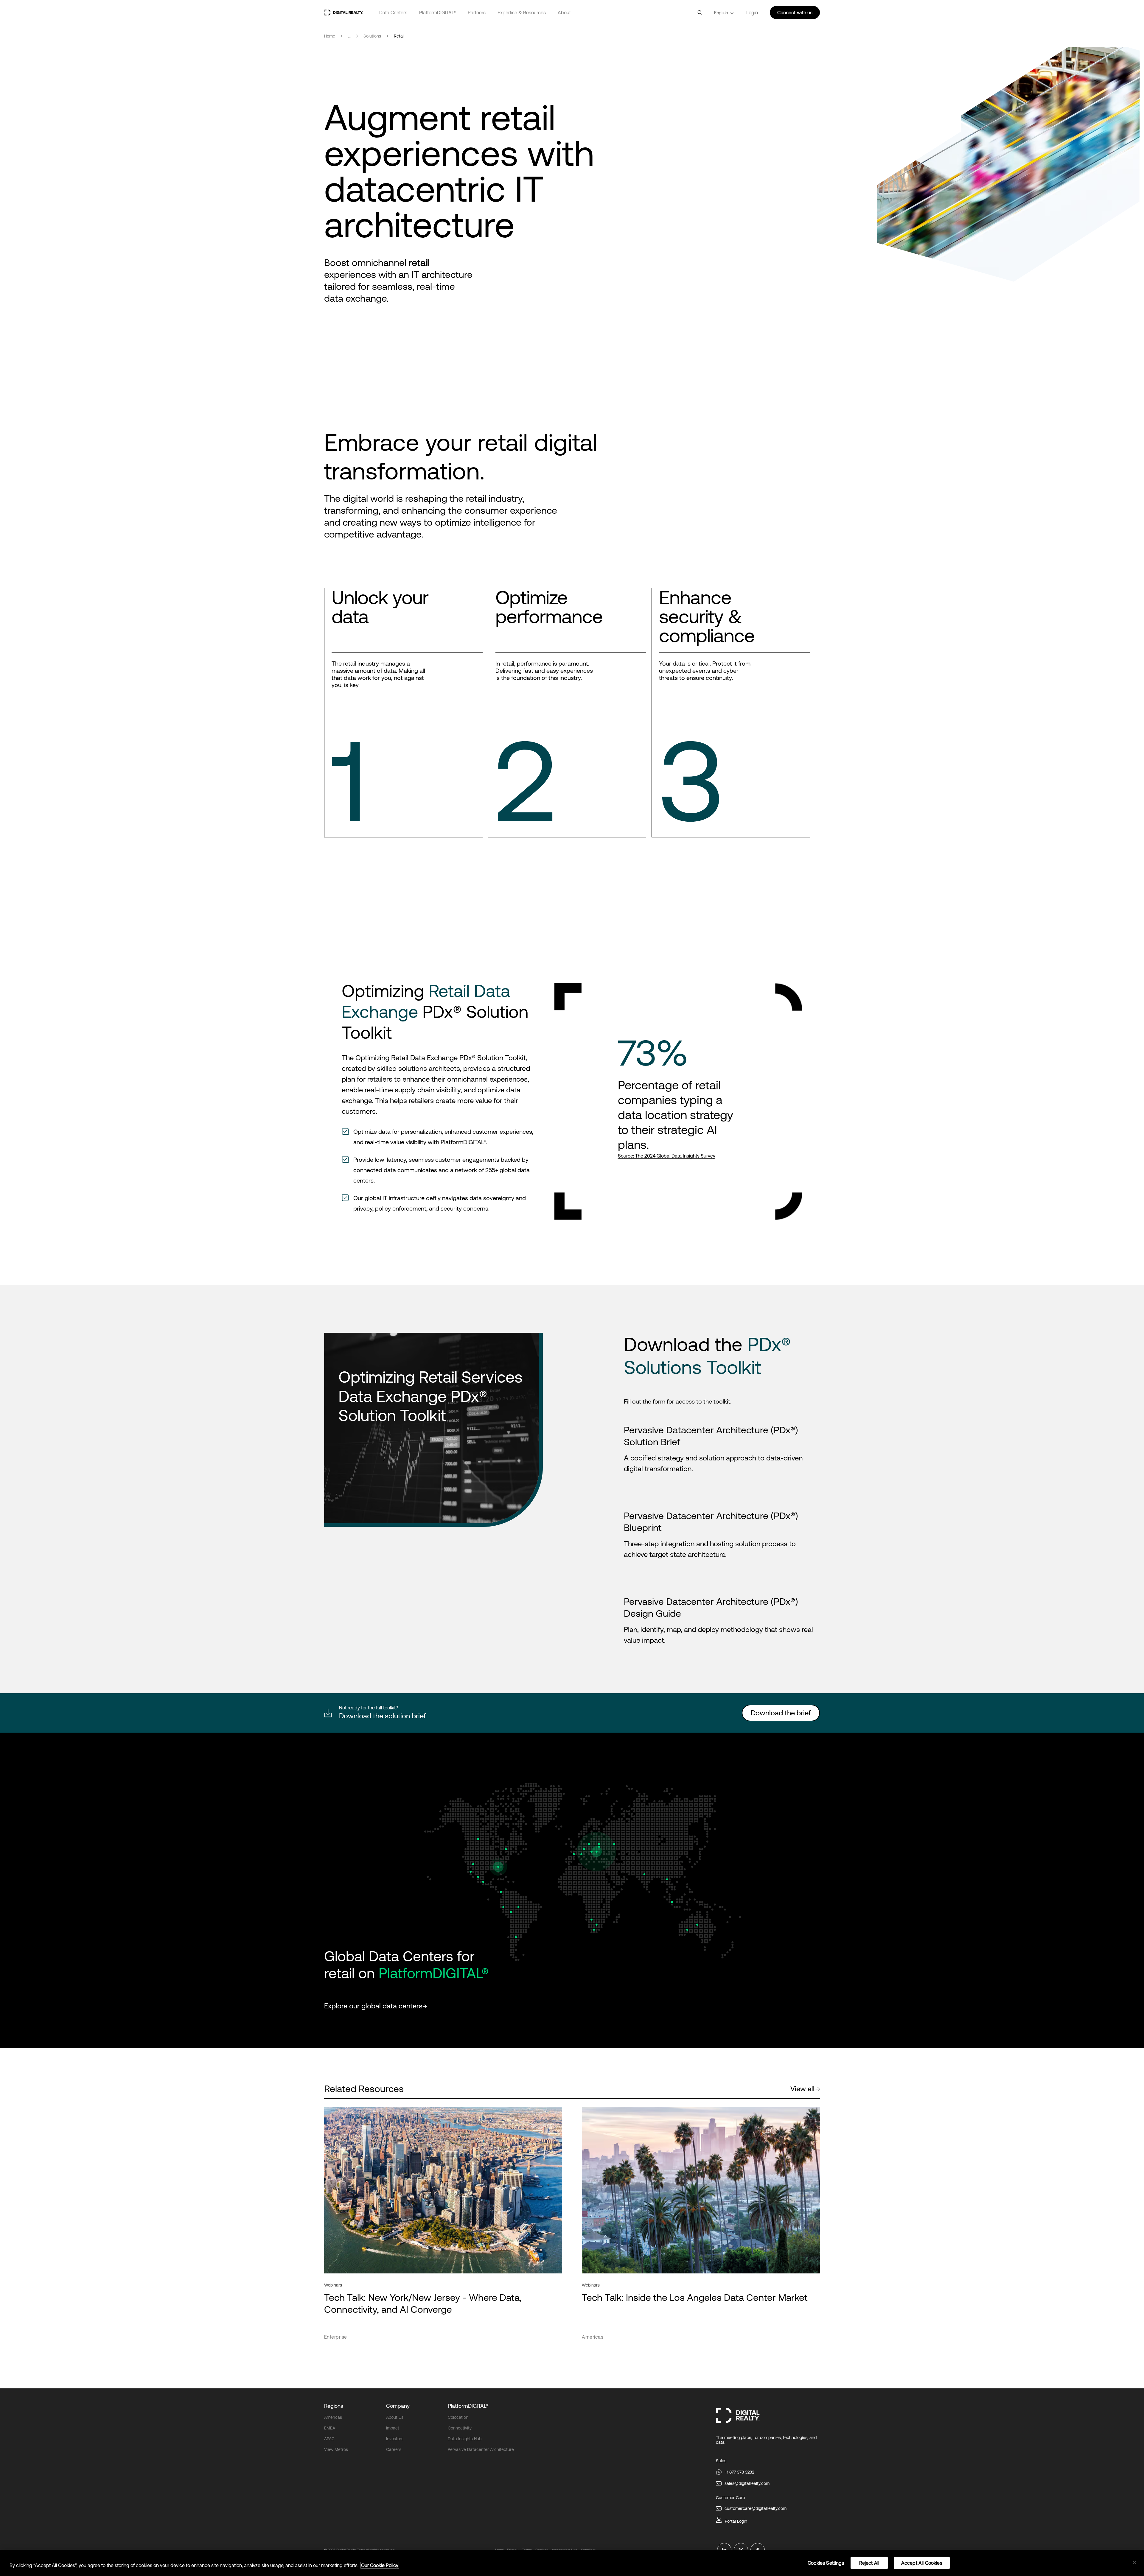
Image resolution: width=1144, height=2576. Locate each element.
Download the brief (781, 1713)
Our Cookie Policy (380, 2565)
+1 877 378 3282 (739, 2472)
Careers (394, 2449)
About (564, 13)
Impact (393, 2428)
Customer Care (730, 2498)
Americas (333, 2417)
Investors (395, 2439)
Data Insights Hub (465, 2439)
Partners (477, 13)
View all (802, 2089)
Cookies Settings (826, 2563)
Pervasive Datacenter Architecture (481, 2449)
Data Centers (393, 13)
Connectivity (460, 2428)
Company (398, 2406)
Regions (334, 2406)
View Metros (336, 2449)
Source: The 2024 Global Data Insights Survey (667, 1156)
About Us (395, 2417)
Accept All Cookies (922, 2563)
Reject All (869, 2563)
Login (752, 13)
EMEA (330, 2428)
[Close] (1134, 2563)
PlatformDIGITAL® (437, 13)
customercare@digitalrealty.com (756, 2508)
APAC (329, 2439)
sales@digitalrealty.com (747, 2483)
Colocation (458, 2417)
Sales (721, 2461)
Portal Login (736, 2521)
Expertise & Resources (522, 13)
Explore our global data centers (373, 2006)
